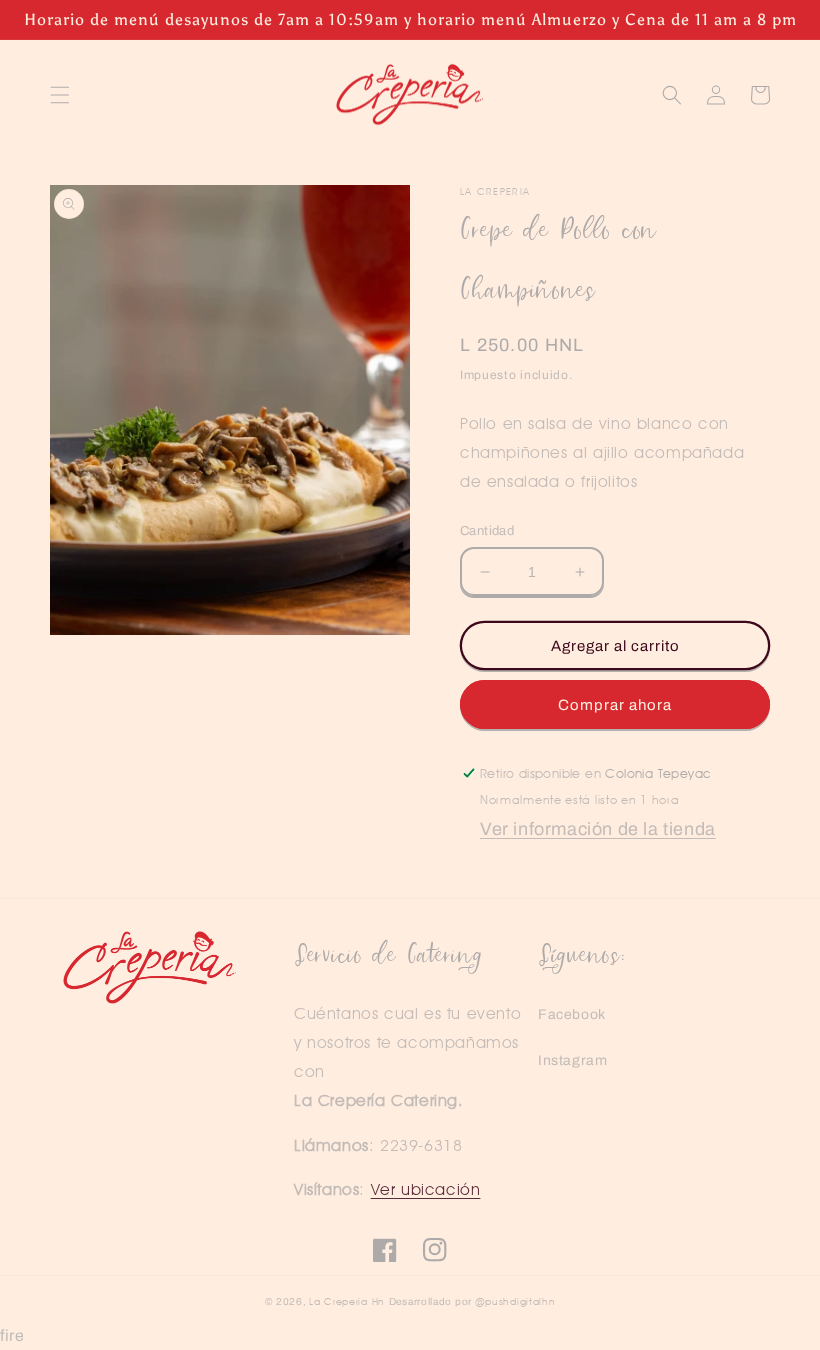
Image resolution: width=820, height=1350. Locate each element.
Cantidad (487, 531)
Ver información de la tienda (598, 829)
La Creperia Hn (347, 1301)
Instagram (572, 1060)
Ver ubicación (426, 1189)
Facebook (572, 1014)
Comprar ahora (615, 705)
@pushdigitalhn (515, 1301)
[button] (60, 95)
